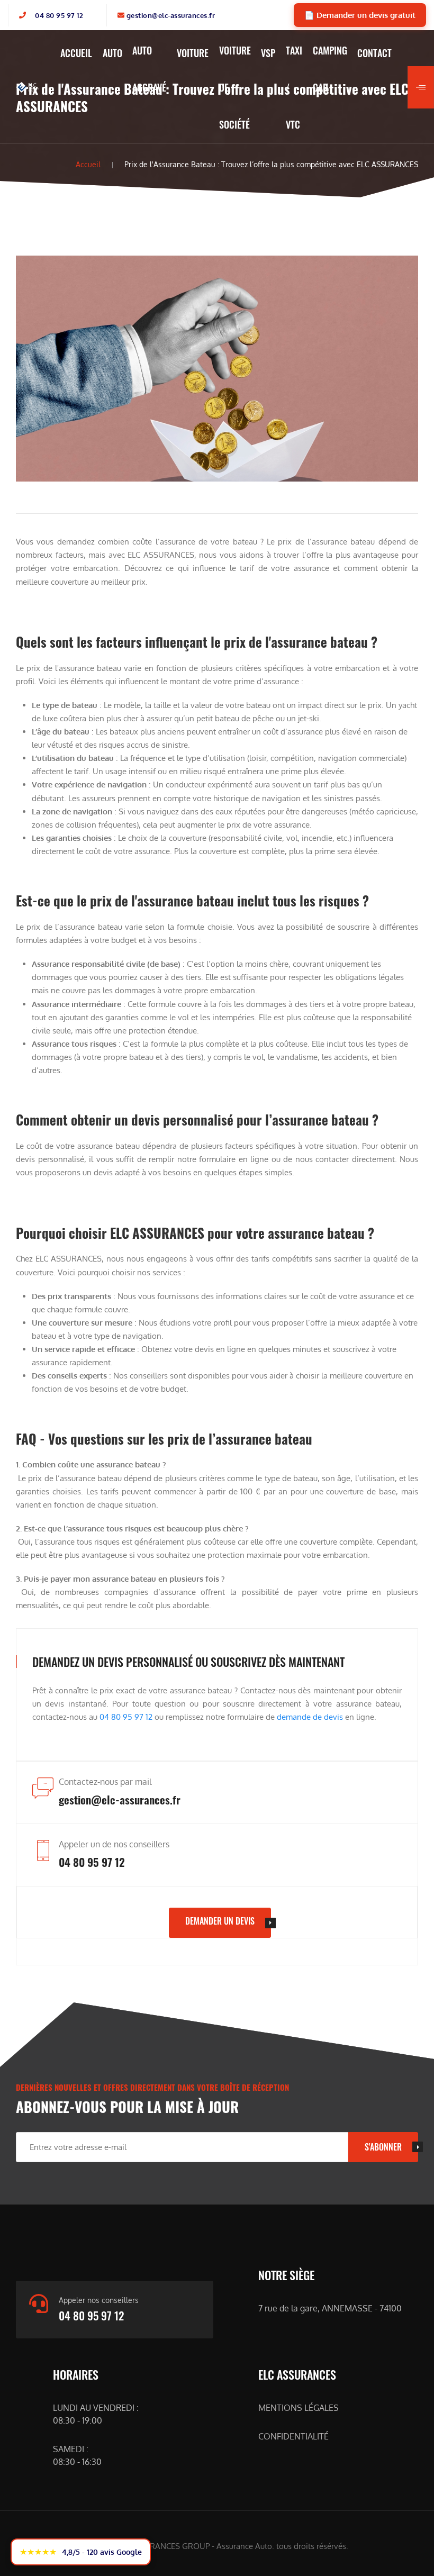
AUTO (112, 53)
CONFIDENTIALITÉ (293, 2436)
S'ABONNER (383, 2147)
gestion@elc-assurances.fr (171, 15)
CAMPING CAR (330, 69)
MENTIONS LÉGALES (299, 2408)
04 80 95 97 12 (59, 15)
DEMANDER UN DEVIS (220, 1921)
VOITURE (193, 53)
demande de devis (310, 1717)
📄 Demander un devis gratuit (360, 15)
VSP (268, 53)
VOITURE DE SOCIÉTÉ (235, 87)
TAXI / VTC (294, 87)
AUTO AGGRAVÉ (149, 69)
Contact (374, 53)
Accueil (88, 164)
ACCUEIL (76, 53)
